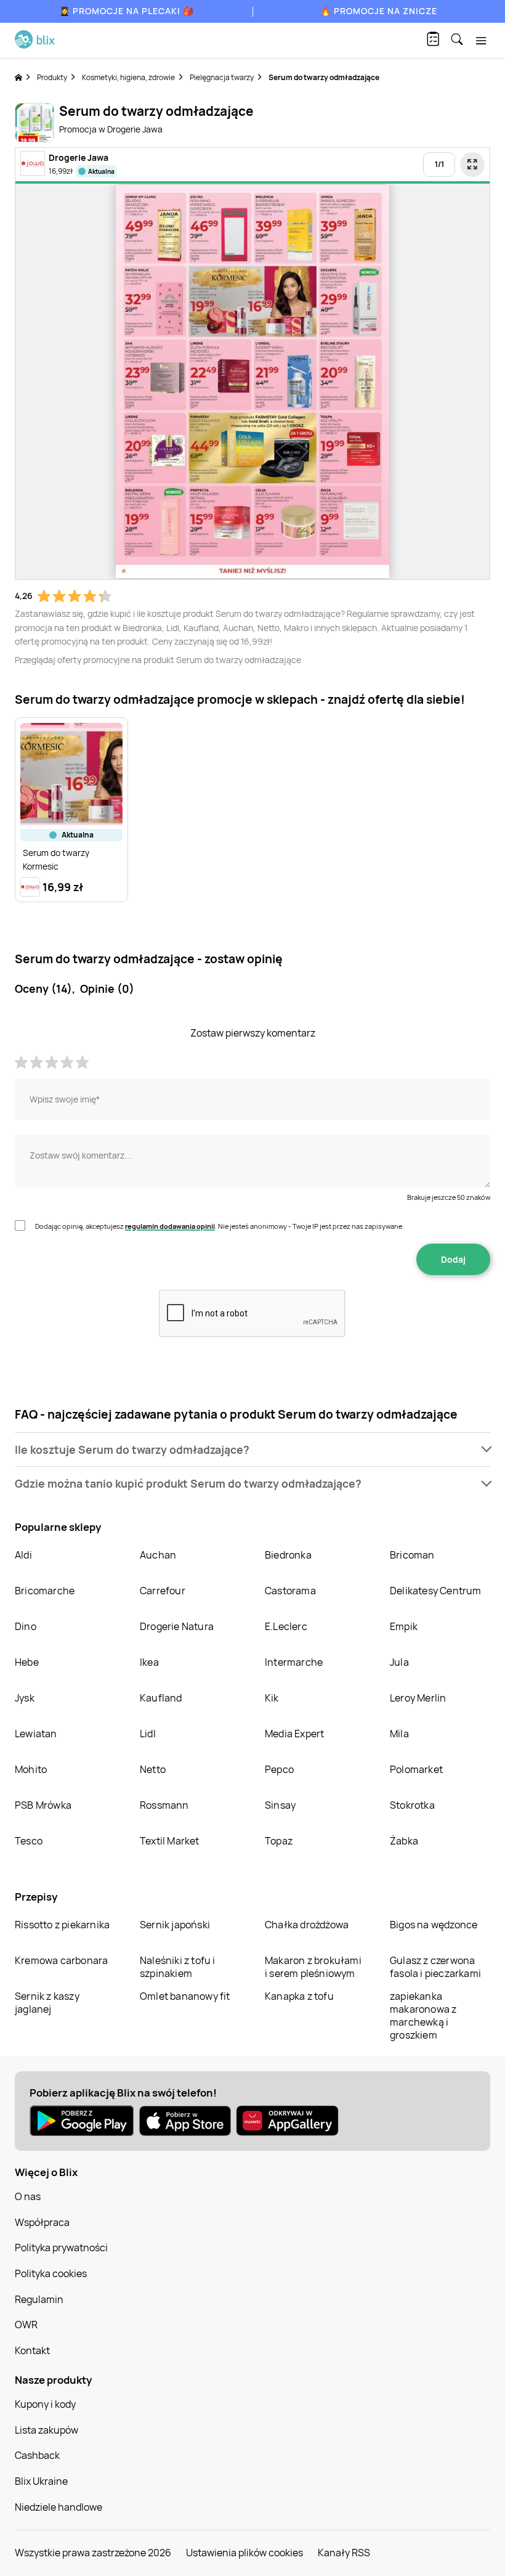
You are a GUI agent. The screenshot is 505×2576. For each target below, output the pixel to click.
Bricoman (412, 1555)
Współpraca (42, 2222)
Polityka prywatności (61, 2248)
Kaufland (161, 1698)
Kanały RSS (344, 2553)
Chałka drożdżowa (307, 1925)
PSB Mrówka (43, 1805)
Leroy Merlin (418, 1698)
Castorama (290, 1591)
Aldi (23, 1555)
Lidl (148, 1734)
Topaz (279, 1841)
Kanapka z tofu (299, 1996)
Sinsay (280, 1805)
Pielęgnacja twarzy (222, 77)
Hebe (27, 1662)
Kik (272, 1698)
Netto (153, 1769)
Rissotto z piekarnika (62, 1925)
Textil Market (170, 1841)
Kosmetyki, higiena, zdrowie (128, 77)
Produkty (52, 77)
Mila (399, 1734)
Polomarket (416, 1769)
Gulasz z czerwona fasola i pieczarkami (435, 1967)
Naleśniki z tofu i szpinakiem (178, 1967)
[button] (252, 1450)
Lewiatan (36, 1734)
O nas (28, 2196)
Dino (26, 1626)
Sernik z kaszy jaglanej (47, 2003)
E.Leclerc (286, 1626)
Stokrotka (412, 1805)
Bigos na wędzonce (434, 1925)
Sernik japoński (175, 1925)
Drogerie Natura (177, 1626)
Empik (404, 1626)
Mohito (31, 1769)
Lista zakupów (46, 2430)
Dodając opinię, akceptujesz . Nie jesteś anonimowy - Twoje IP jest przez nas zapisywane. (220, 1226)
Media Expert (294, 1734)
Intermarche (294, 1662)
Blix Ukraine (41, 2481)
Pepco (279, 1769)
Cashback (37, 2455)
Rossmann (164, 1805)
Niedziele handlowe (59, 2507)
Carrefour (163, 1591)
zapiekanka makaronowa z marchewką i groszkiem (423, 2016)
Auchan (158, 1555)
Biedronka (288, 1555)
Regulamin (39, 2299)
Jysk (25, 1698)
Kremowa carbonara (61, 1960)
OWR (26, 2325)
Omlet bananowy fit (185, 1996)
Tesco (29, 1841)
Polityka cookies (51, 2273)
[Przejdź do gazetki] (472, 165)
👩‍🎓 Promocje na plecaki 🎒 (127, 11)
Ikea (149, 1662)
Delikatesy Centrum (436, 1591)
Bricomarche (45, 1591)
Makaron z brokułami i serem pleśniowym (313, 1967)
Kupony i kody (45, 2404)
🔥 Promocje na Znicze (379, 11)
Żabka (404, 1841)
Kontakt (32, 2350)
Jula (399, 1662)
